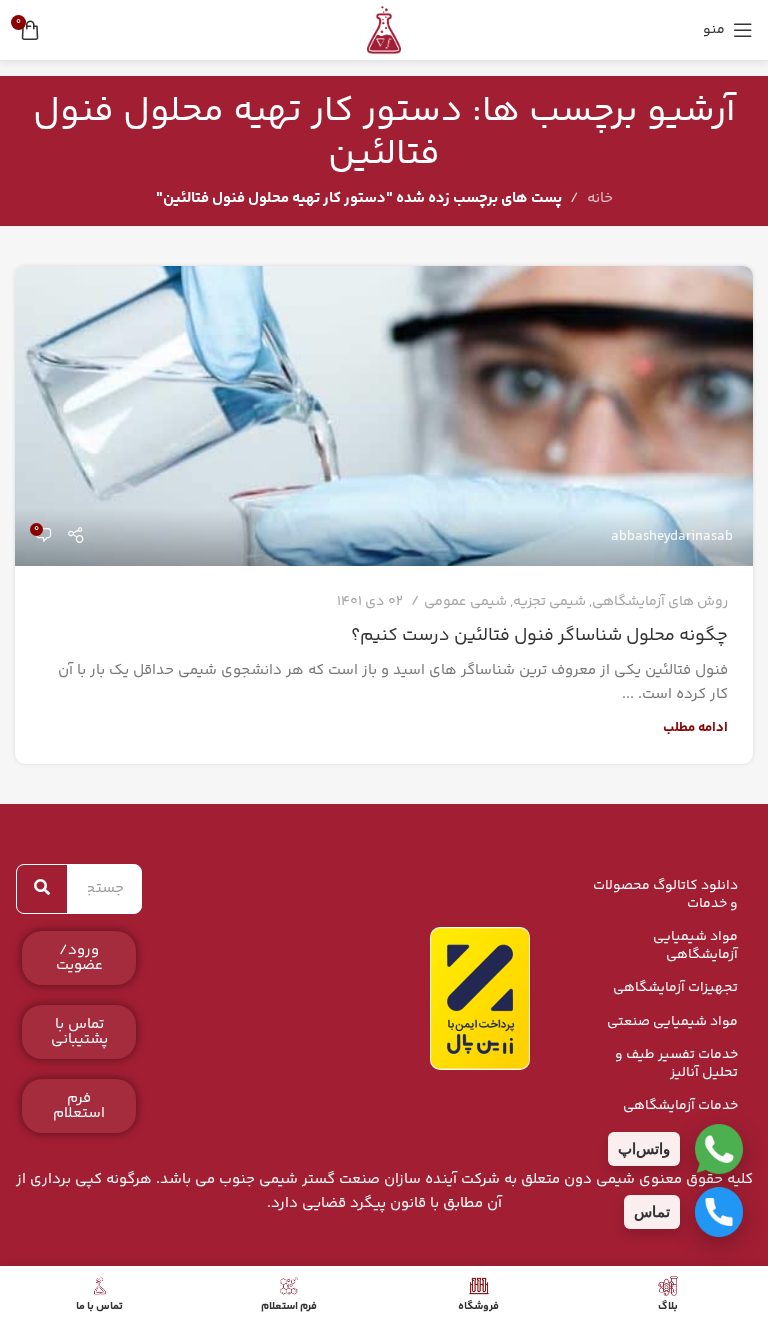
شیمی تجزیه (549, 602)
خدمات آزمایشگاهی (680, 1106)
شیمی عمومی (465, 602)
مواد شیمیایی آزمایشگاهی (695, 946)
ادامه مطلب (695, 727)
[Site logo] (384, 29)
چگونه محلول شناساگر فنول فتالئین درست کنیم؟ (539, 636)
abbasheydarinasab (672, 537)
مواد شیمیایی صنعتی (672, 1022)
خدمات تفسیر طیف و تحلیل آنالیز (676, 1064)
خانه (600, 198)
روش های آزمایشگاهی (660, 602)
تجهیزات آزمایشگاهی (675, 988)
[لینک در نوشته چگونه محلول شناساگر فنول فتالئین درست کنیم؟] (384, 416)
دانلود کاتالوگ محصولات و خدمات (665, 895)
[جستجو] (42, 889)
